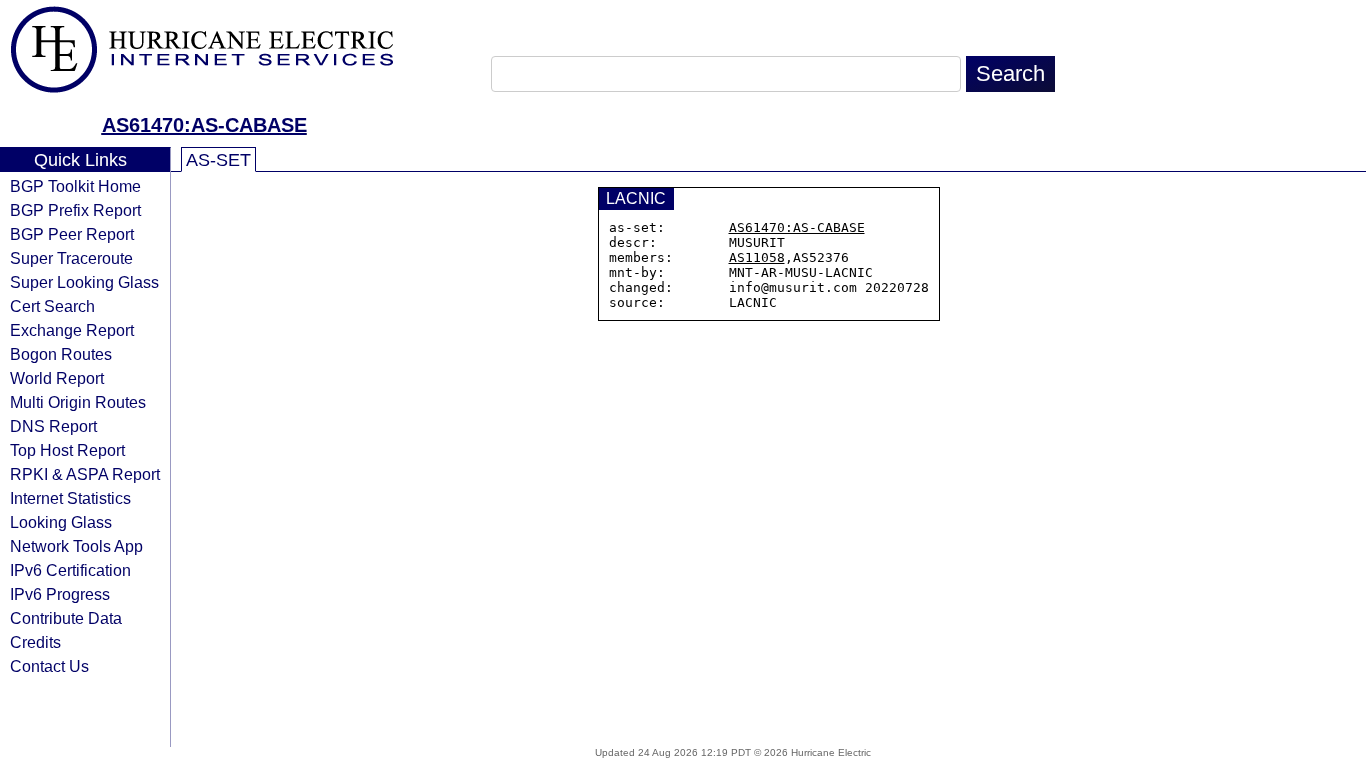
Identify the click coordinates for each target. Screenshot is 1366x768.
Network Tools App (76, 546)
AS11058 (757, 257)
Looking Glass (61, 522)
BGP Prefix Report (75, 210)
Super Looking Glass (84, 282)
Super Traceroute (71, 258)
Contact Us (49, 666)
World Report (57, 378)
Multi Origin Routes (78, 402)
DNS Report (53, 426)
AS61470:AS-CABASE (204, 125)
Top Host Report (67, 450)
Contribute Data (66, 618)
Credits (35, 642)
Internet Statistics (70, 498)
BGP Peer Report (72, 234)
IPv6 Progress (60, 594)
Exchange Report (72, 330)
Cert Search (52, 306)
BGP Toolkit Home (75, 186)
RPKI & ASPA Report (85, 474)
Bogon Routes (61, 354)
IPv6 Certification (70, 570)
